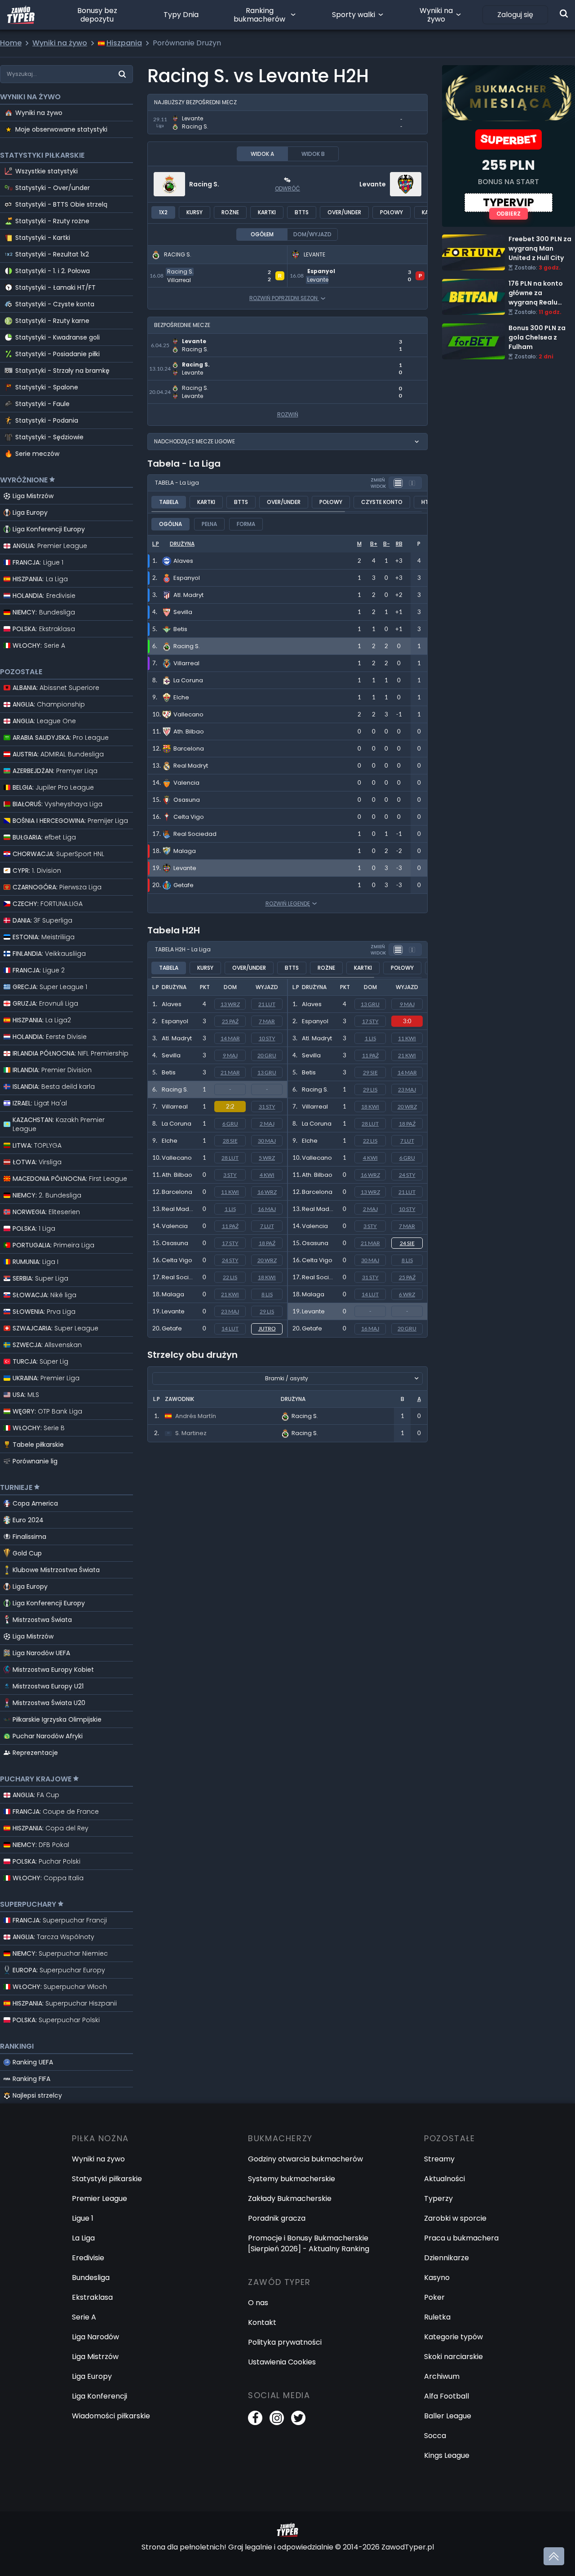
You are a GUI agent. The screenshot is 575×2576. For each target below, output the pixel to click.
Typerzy (438, 2198)
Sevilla (171, 1055)
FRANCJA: (38, 562)
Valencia (175, 1226)
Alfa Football (447, 2396)
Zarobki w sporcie (455, 2218)
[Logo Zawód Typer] (21, 15)
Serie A (84, 2317)
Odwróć (287, 188)
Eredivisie (88, 2258)
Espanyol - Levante (322, 269)
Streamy (439, 2159)
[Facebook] (255, 2418)
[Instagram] (277, 2418)
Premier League (100, 2198)
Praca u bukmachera (461, 2238)
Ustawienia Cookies (282, 2362)
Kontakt (262, 2322)
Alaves (172, 1004)
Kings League (447, 2455)
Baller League (448, 2416)
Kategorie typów (453, 2337)
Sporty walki (354, 15)
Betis (169, 1072)
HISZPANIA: (40, 579)
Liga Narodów (95, 2337)
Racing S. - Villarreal (183, 269)
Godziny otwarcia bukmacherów (305, 2159)
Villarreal (175, 1107)
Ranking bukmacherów (259, 15)
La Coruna (177, 1124)
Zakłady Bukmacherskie (290, 2198)
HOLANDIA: (44, 596)
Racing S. (204, 184)
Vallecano (177, 1158)
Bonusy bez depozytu (97, 15)
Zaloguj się (515, 15)
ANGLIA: (50, 546)
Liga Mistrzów (33, 496)
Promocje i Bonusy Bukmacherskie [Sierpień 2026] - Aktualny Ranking (309, 2243)
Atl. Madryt (177, 1038)
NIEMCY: (44, 612)
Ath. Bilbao (177, 1175)
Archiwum (442, 2376)
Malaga (173, 1294)
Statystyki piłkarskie (107, 2179)
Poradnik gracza (277, 2218)
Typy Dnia (181, 15)
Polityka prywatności (285, 2342)
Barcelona (177, 1192)
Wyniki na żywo (436, 15)
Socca (435, 2436)
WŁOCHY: (39, 645)
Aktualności (445, 2179)
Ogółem (262, 234)
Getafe (172, 1328)
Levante (373, 184)
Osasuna (175, 1243)
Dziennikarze (447, 2258)
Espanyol (175, 1021)
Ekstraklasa (92, 2297)
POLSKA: (44, 629)
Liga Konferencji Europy (49, 529)
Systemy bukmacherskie (292, 2179)
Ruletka (437, 2317)
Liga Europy (30, 513)
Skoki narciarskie (453, 2357)
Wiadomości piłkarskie (111, 2416)
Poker (434, 2297)
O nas (258, 2303)
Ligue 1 (83, 2218)
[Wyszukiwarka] (564, 13)
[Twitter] (298, 2418)
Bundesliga (91, 2278)
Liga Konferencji (100, 2396)
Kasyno (437, 2278)
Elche (170, 1141)
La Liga (83, 2238)
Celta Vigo (177, 1260)
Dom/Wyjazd (312, 234)
